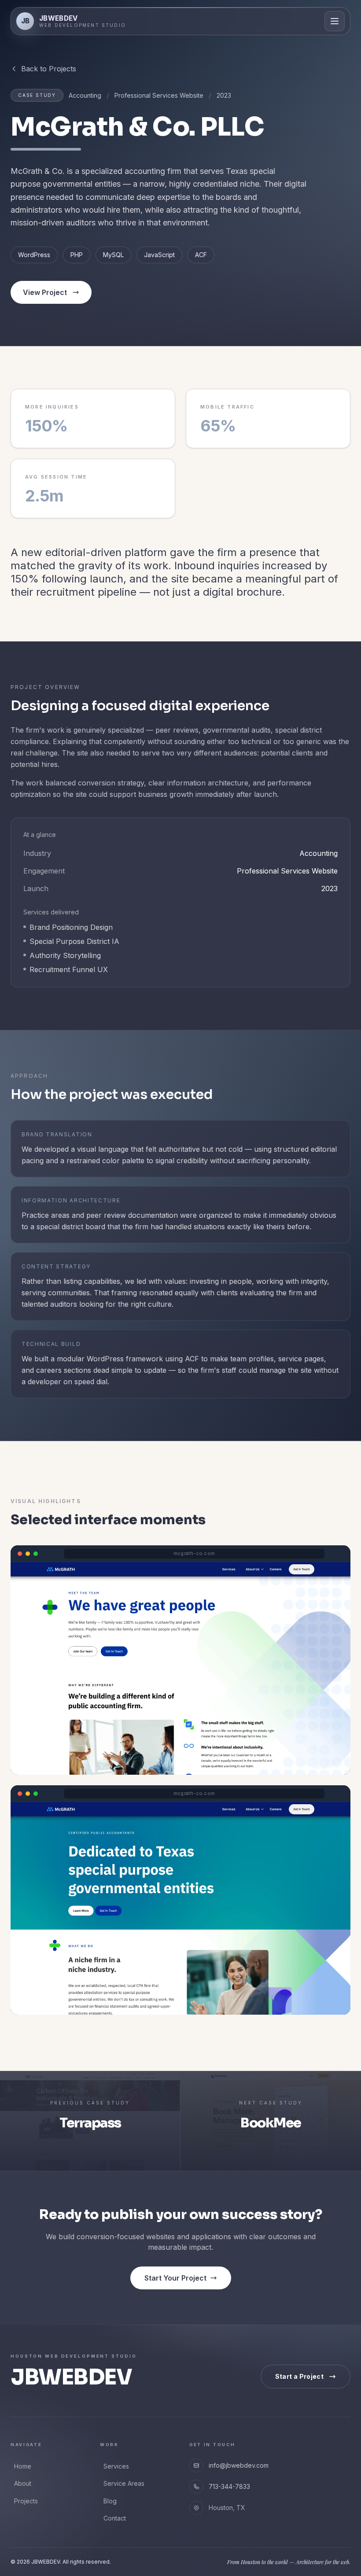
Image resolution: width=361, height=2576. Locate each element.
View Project (45, 292)
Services (116, 2466)
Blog (110, 2501)
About (23, 2483)
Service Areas (124, 2483)
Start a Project (299, 2376)
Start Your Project (175, 2278)
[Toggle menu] (335, 21)
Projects (26, 2501)
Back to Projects (49, 69)
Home (23, 2466)
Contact (115, 2518)
